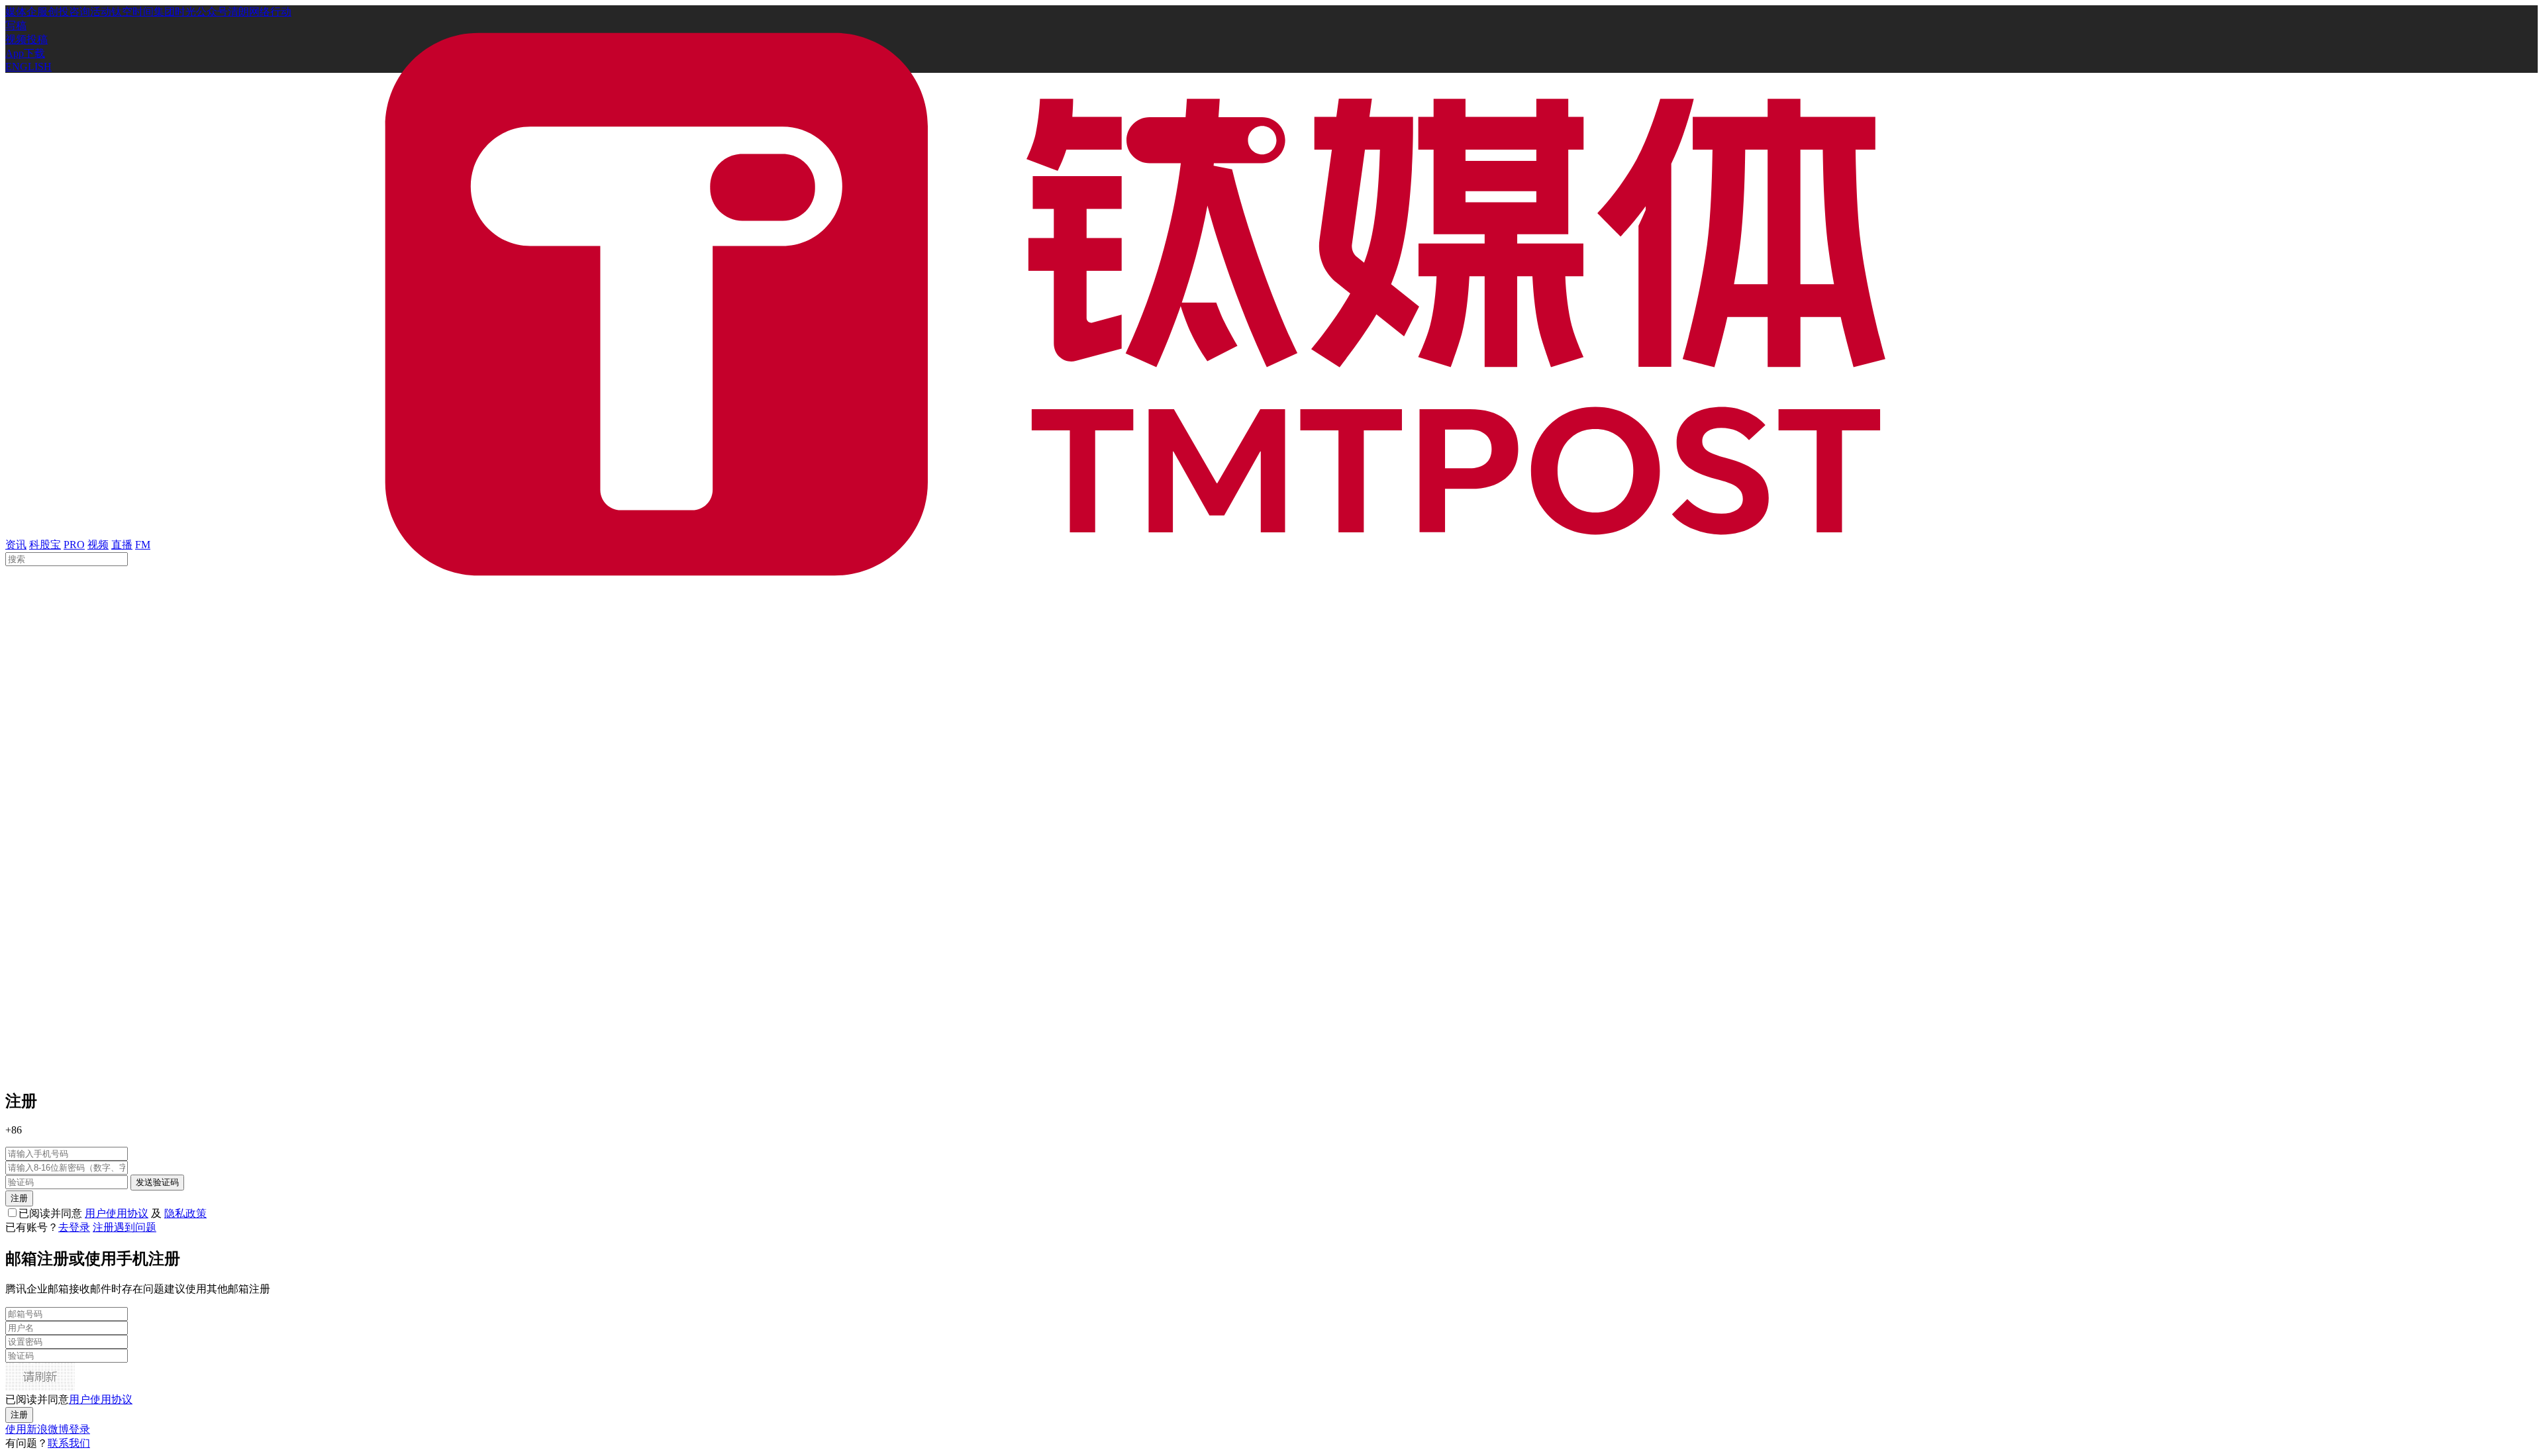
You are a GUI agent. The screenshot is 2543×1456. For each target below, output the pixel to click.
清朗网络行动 (260, 12)
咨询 (79, 12)
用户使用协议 (117, 1213)
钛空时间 (132, 12)
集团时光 (175, 12)
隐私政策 (185, 1213)
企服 (37, 12)
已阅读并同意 (52, 1213)
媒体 (16, 12)
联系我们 (69, 1443)
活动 (101, 12)
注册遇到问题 (125, 1227)
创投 (58, 12)
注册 (19, 1198)
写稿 (16, 25)
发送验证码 (157, 1182)
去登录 (74, 1227)
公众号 (212, 12)
